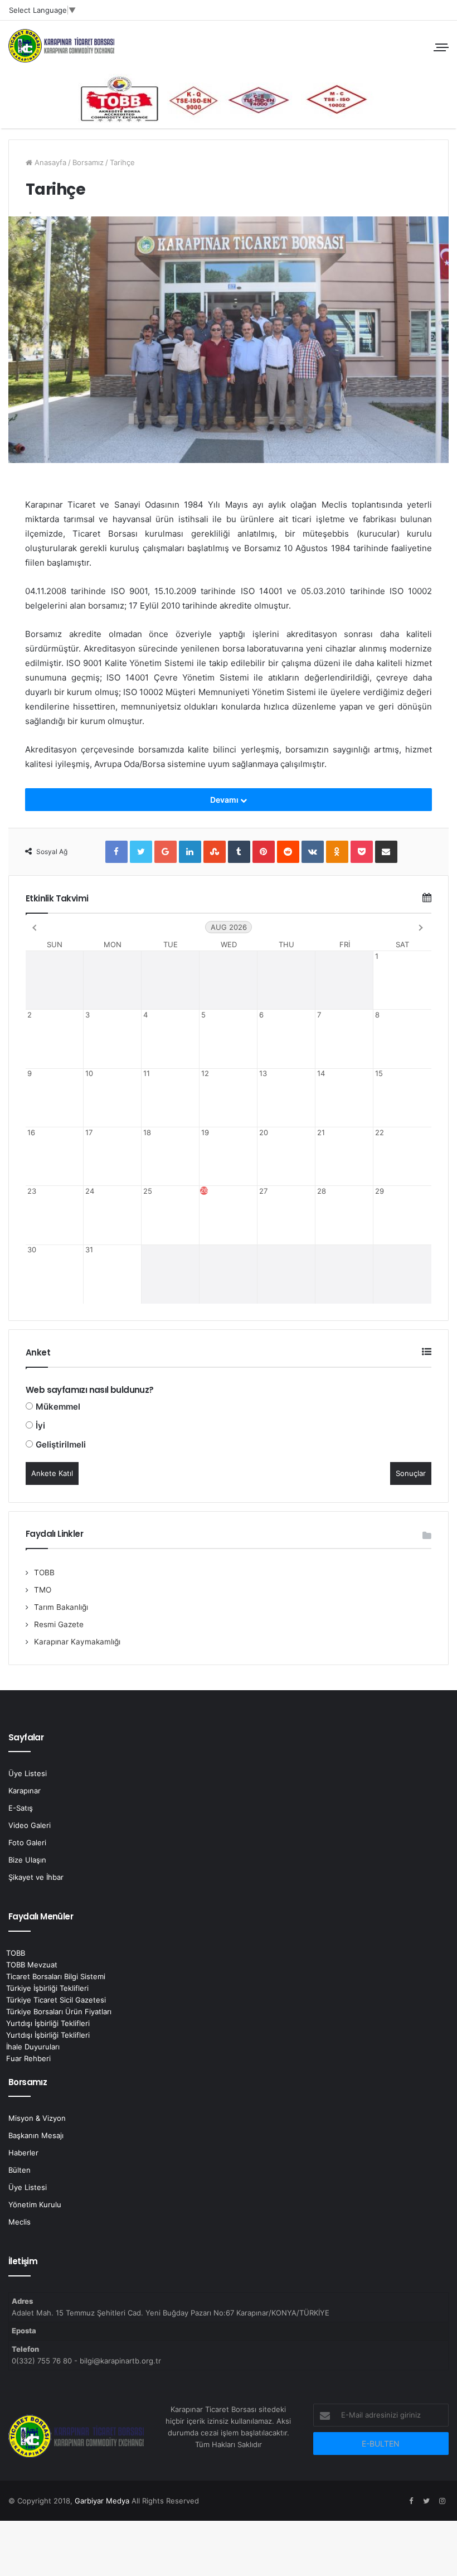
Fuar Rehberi (28, 2058)
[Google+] (166, 852)
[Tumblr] (239, 852)
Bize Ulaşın (27, 1860)
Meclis (20, 2222)
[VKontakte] (313, 852)
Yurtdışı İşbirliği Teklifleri (48, 2023)
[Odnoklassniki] (337, 852)
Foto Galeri (27, 1842)
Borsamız (88, 162)
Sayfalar (26, 1737)
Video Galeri (30, 1825)
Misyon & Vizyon (37, 2118)
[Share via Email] (386, 852)
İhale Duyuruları (33, 2047)
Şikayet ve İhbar (36, 1877)
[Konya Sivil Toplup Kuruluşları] (61, 46)
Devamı (225, 800)
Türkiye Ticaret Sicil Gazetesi (56, 2000)
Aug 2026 (229, 927)
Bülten (20, 2170)
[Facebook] (116, 852)
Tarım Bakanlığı (61, 1607)
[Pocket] (362, 852)
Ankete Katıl (52, 1473)
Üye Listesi (28, 1773)
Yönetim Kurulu (35, 2204)
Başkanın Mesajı (36, 2135)
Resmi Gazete (59, 1624)
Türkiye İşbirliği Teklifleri (47, 1988)
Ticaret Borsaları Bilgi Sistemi (56, 1976)
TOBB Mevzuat (32, 1965)
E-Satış (21, 1808)
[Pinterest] (264, 852)
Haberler (23, 2153)
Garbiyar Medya (102, 2501)
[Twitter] (141, 852)
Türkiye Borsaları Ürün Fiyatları (59, 2011)
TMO (43, 1590)
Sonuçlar (411, 1473)
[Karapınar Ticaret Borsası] (229, 98)
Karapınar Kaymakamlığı (77, 1642)
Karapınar (25, 1791)
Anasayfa (49, 162)
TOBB (44, 1572)
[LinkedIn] (190, 852)
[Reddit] (288, 852)
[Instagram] (442, 2501)
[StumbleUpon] (215, 852)
